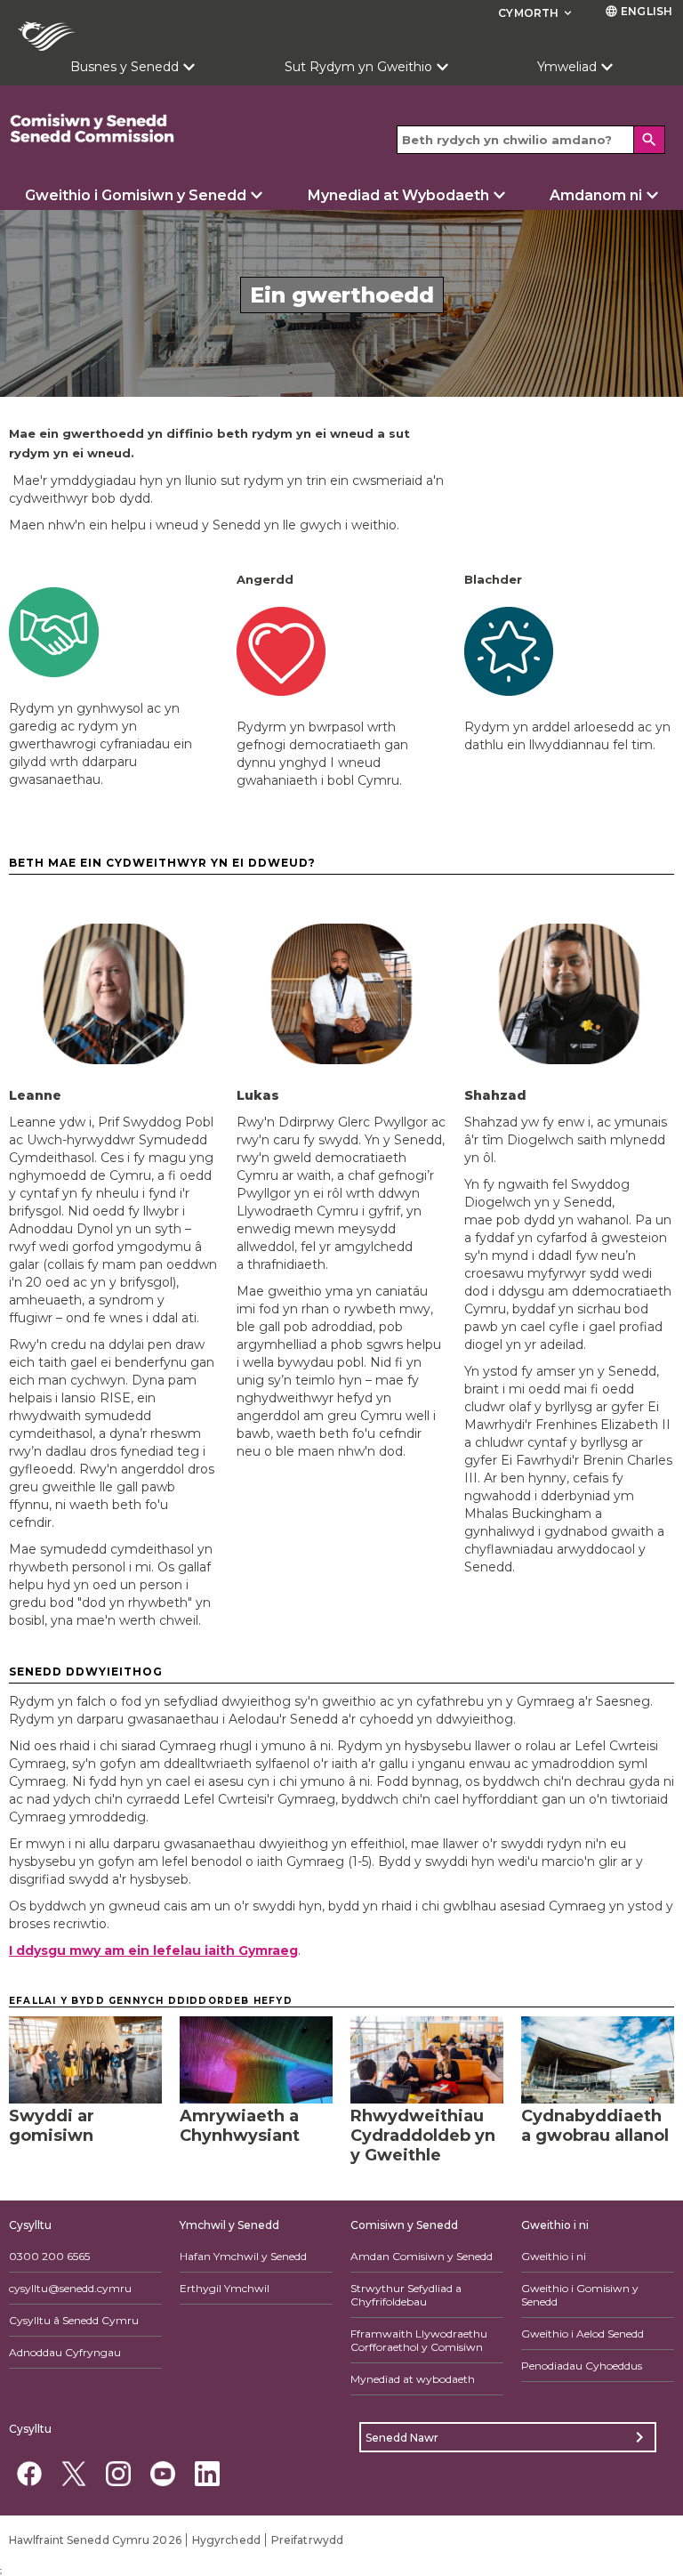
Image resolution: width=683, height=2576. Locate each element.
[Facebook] (29, 2473)
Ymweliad (567, 67)
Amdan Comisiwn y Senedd (422, 2256)
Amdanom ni (596, 195)
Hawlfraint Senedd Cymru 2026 (95, 2540)
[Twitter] (73, 2473)
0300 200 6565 (49, 2256)
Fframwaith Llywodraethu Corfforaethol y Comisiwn (419, 2340)
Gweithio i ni (554, 2256)
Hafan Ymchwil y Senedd (243, 2256)
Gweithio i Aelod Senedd (583, 2334)
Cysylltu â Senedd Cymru (74, 2320)
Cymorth (536, 13)
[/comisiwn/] (142, 129)
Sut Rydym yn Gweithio (358, 67)
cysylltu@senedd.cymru (70, 2288)
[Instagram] (118, 2473)
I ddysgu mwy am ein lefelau (153, 1950)
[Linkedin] (207, 2473)
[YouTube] (162, 2473)
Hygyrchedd (226, 2540)
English (639, 11)
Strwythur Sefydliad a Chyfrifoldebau (406, 2295)
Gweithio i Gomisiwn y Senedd (136, 195)
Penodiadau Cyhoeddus (582, 2366)
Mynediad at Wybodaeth (398, 195)
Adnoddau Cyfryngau (65, 2352)
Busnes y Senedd (125, 67)
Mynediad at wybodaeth (413, 2379)
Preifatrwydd (307, 2540)
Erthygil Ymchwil (225, 2288)
